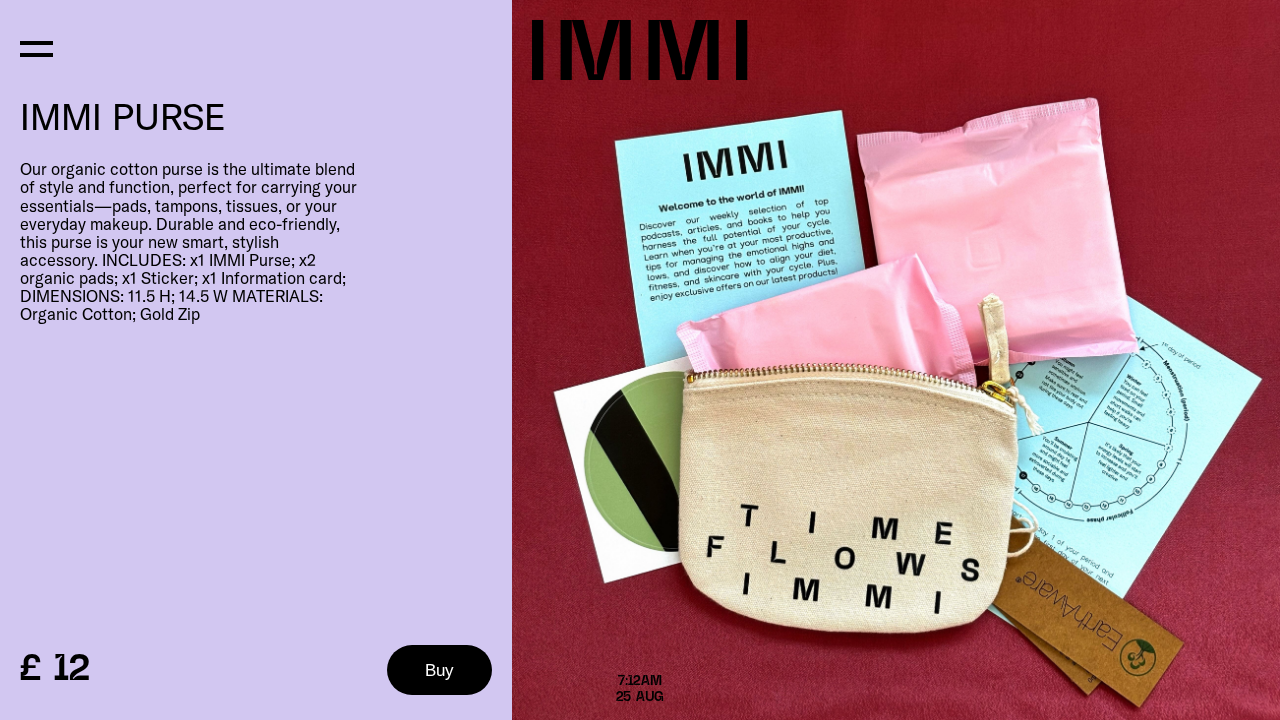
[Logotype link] (640, 52)
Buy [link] (439, 670)
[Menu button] (36, 48)
